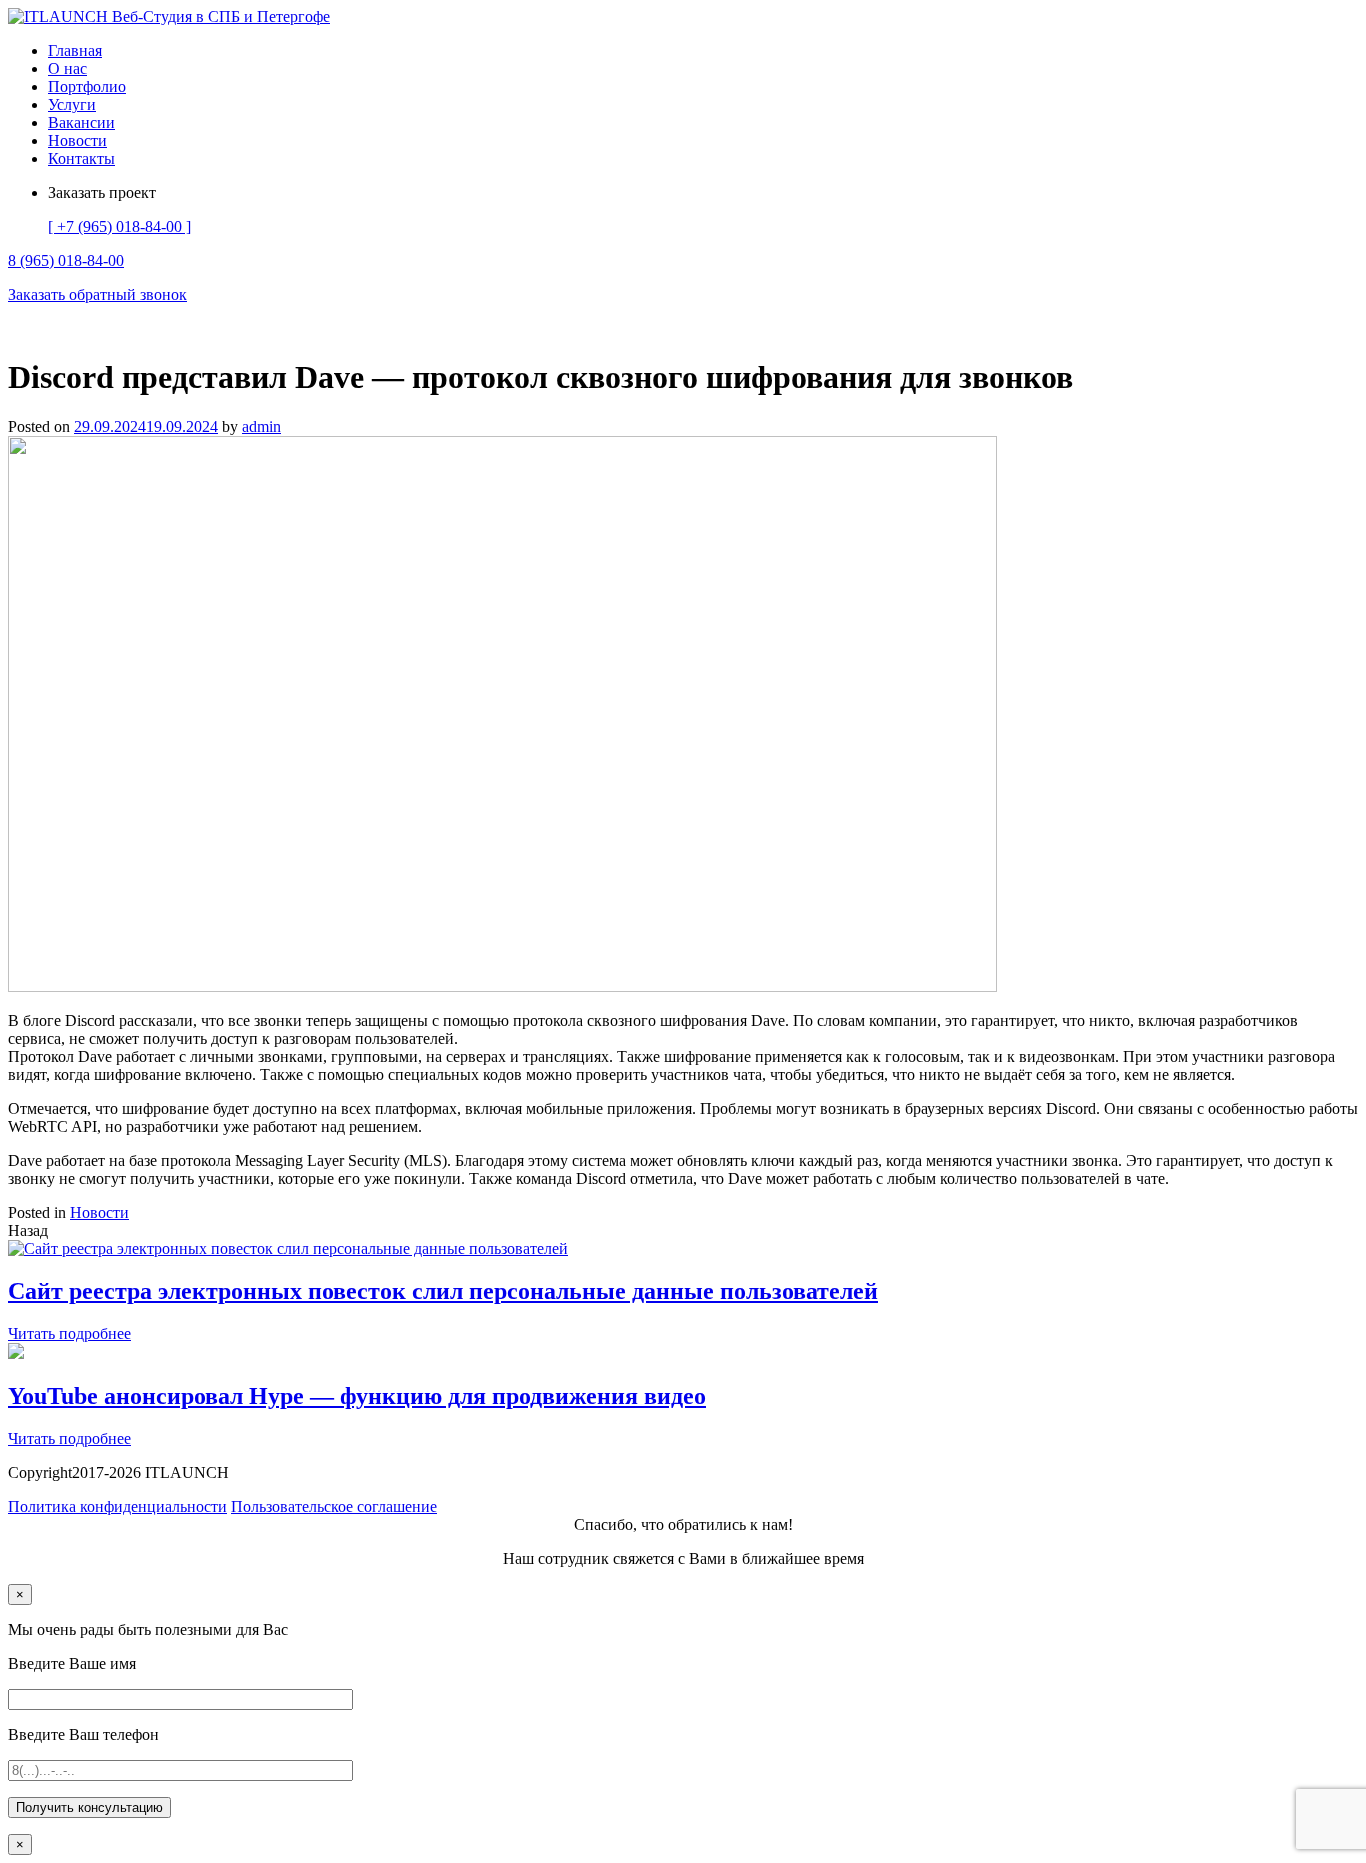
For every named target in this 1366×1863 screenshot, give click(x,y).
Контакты (81, 158)
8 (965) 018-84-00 (66, 260)
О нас (67, 68)
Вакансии (81, 122)
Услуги (72, 104)
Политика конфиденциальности (117, 1506)
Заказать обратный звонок (97, 294)
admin (261, 426)
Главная (75, 50)
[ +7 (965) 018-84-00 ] (119, 226)
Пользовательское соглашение (334, 1506)
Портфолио (87, 86)
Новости (77, 140)
